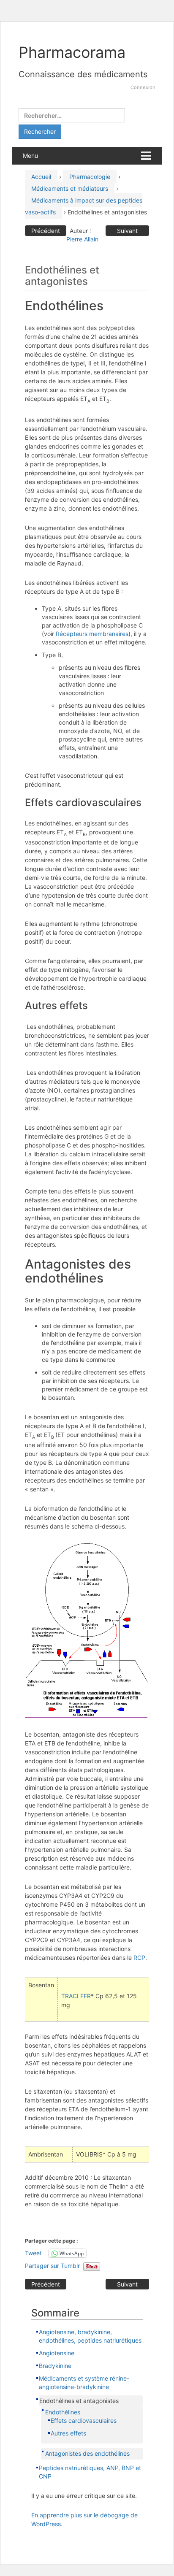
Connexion (143, 87)
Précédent (46, 231)
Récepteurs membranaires (92, 634)
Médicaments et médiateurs (70, 188)
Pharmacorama (72, 52)
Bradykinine (55, 2366)
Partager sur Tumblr (52, 2266)
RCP (139, 1958)
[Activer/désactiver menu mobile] (146, 156)
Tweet (33, 2253)
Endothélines (63, 2412)
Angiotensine (57, 2353)
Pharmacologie (90, 177)
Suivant (127, 231)
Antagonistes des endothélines (87, 2453)
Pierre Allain (82, 239)
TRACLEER (76, 1996)
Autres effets (68, 2433)
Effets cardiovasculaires (84, 2420)
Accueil (41, 177)
